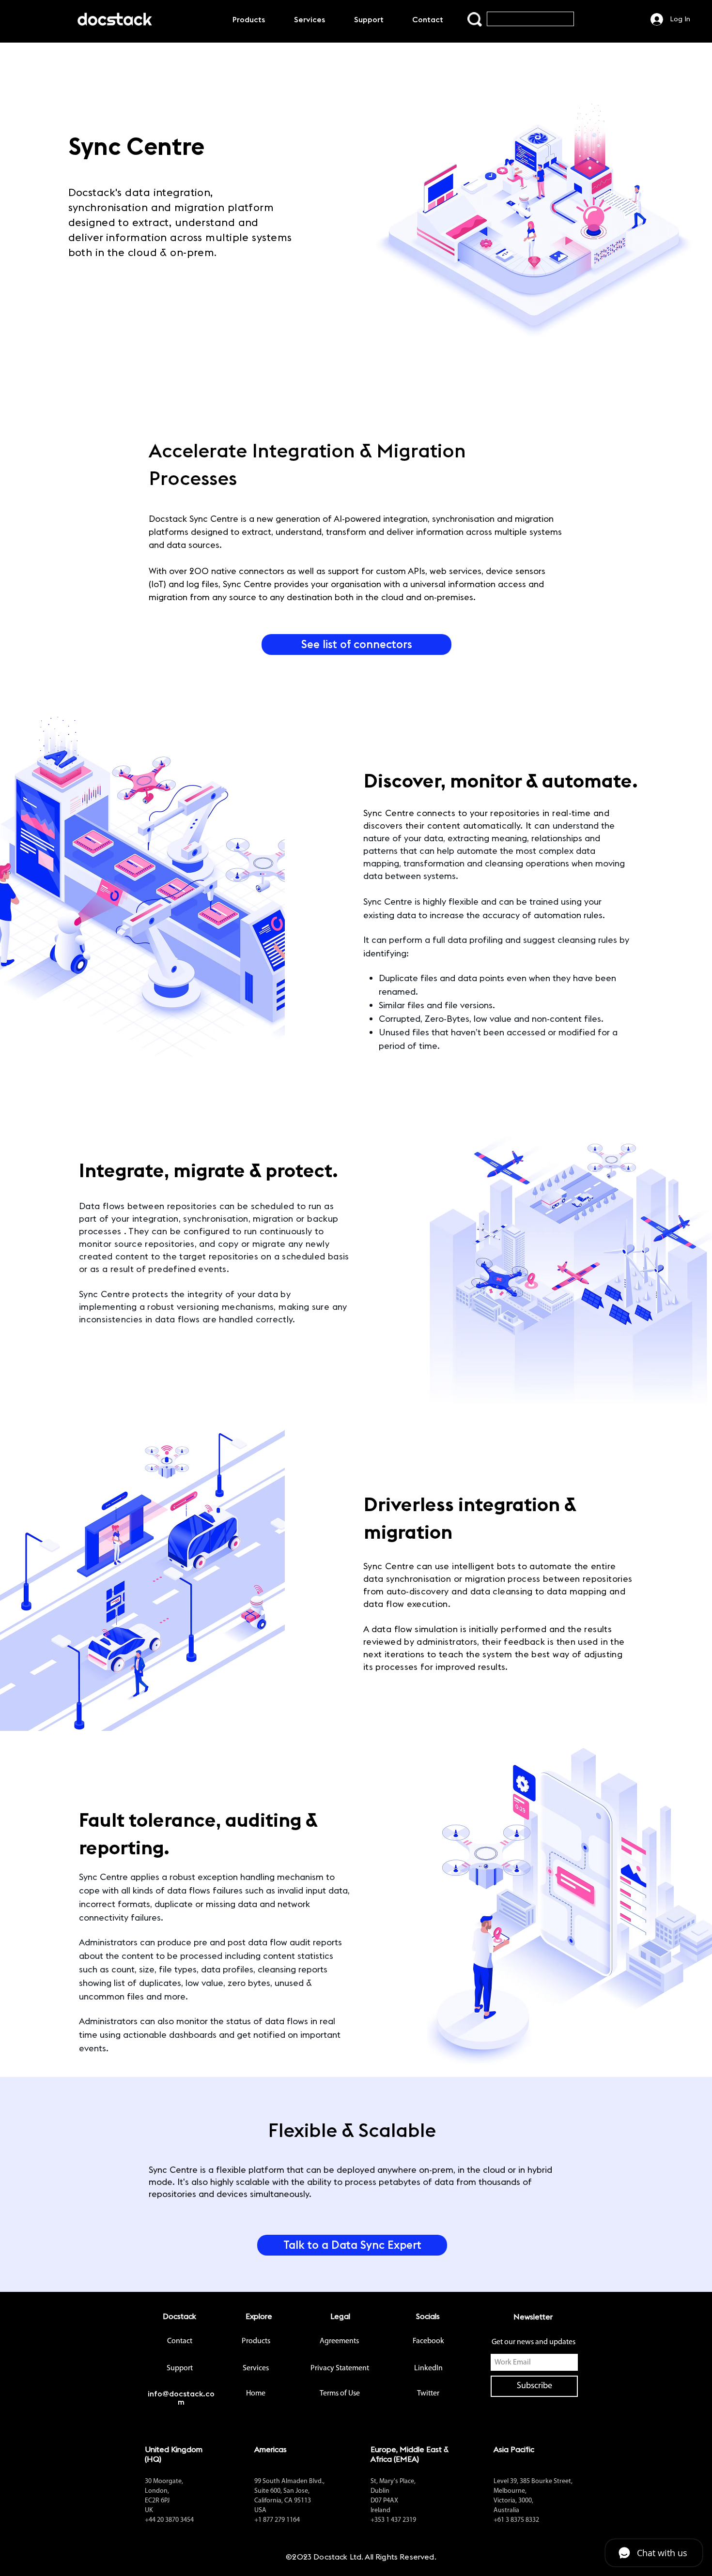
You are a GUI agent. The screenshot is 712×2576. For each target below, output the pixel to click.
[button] (352, 2245)
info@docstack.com (181, 2398)
